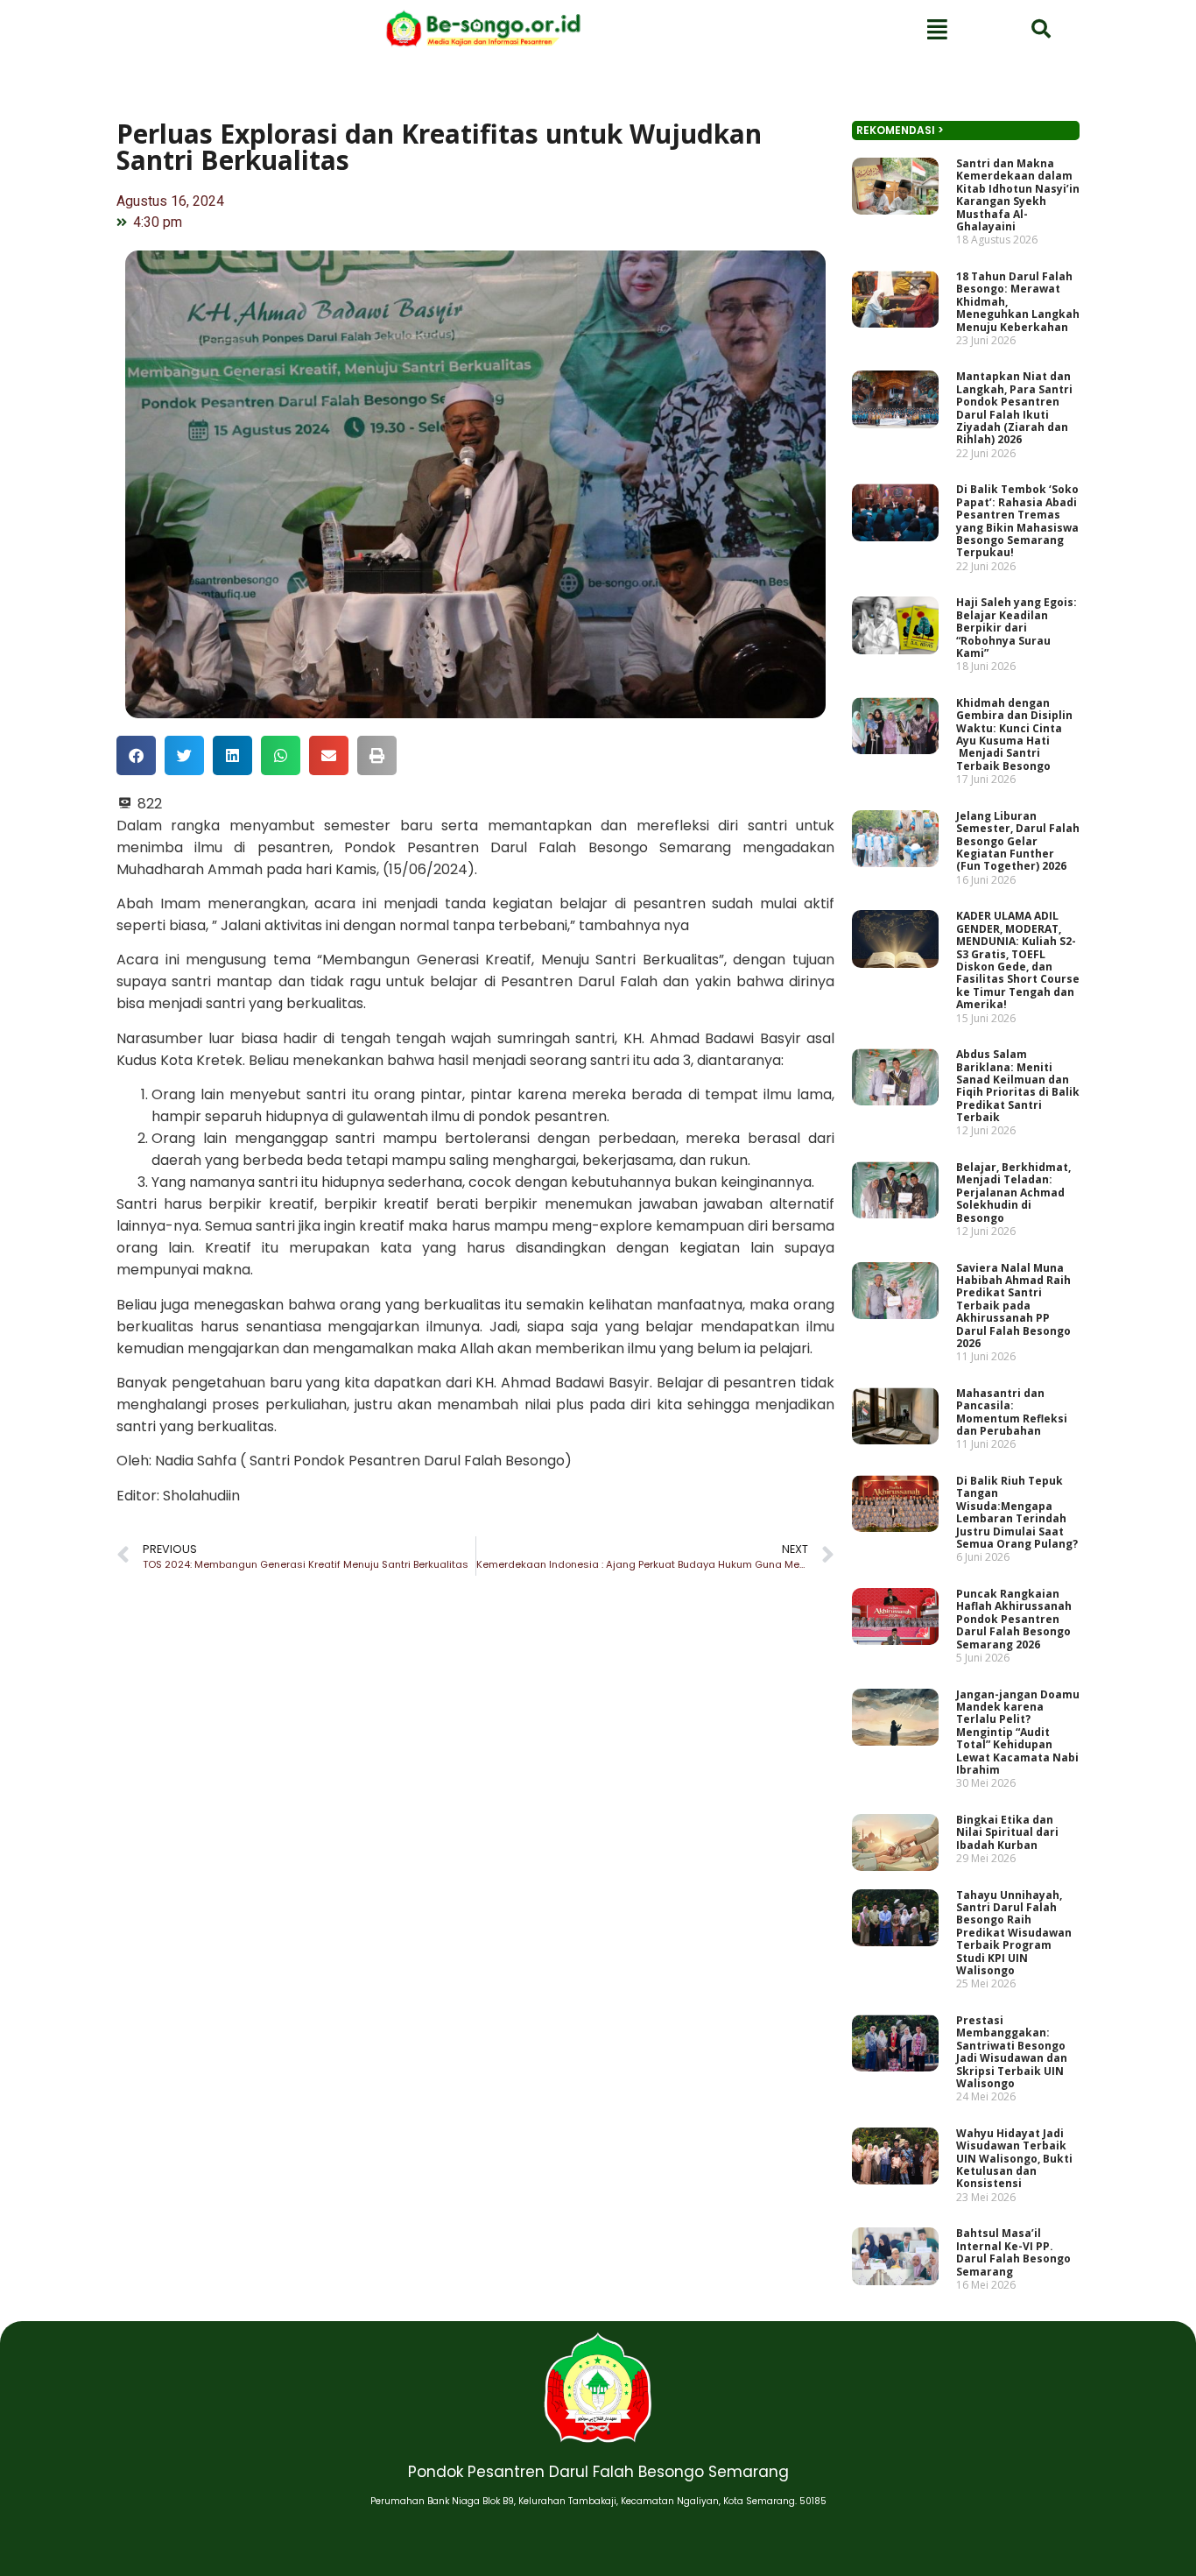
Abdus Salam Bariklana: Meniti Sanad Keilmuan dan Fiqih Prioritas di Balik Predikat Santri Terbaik (1018, 1086)
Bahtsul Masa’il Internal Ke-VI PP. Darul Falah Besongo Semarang (1013, 2252)
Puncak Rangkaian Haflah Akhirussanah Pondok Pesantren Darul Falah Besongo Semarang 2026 (1014, 1619)
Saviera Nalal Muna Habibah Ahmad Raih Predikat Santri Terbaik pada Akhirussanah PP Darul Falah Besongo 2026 (1013, 1306)
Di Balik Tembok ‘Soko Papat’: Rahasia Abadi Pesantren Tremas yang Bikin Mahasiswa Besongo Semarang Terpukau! (1017, 521)
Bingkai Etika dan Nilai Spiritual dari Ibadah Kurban (1007, 1832)
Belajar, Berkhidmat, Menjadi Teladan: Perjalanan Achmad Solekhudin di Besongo (1013, 1193)
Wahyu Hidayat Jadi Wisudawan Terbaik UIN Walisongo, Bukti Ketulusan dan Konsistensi (1014, 2159)
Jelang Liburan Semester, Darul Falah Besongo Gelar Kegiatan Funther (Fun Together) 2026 (1018, 841)
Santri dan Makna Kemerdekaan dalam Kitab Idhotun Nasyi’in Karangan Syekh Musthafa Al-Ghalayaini (1018, 195)
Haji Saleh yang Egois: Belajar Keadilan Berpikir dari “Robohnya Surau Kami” (1017, 628)
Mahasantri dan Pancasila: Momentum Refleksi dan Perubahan (1012, 1412)
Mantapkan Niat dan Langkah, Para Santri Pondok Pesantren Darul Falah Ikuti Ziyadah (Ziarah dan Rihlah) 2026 (1014, 409)
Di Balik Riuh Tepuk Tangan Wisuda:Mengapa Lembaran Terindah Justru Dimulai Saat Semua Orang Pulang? (1017, 1512)
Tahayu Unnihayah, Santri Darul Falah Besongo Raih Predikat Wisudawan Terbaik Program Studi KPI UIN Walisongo (1014, 1933)
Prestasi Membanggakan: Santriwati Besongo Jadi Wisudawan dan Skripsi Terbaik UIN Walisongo (1012, 2052)
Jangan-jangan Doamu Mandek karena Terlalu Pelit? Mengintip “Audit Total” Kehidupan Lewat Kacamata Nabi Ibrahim (1018, 1732)
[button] (136, 755)
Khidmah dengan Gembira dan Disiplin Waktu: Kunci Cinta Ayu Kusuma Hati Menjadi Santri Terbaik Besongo (1014, 734)
